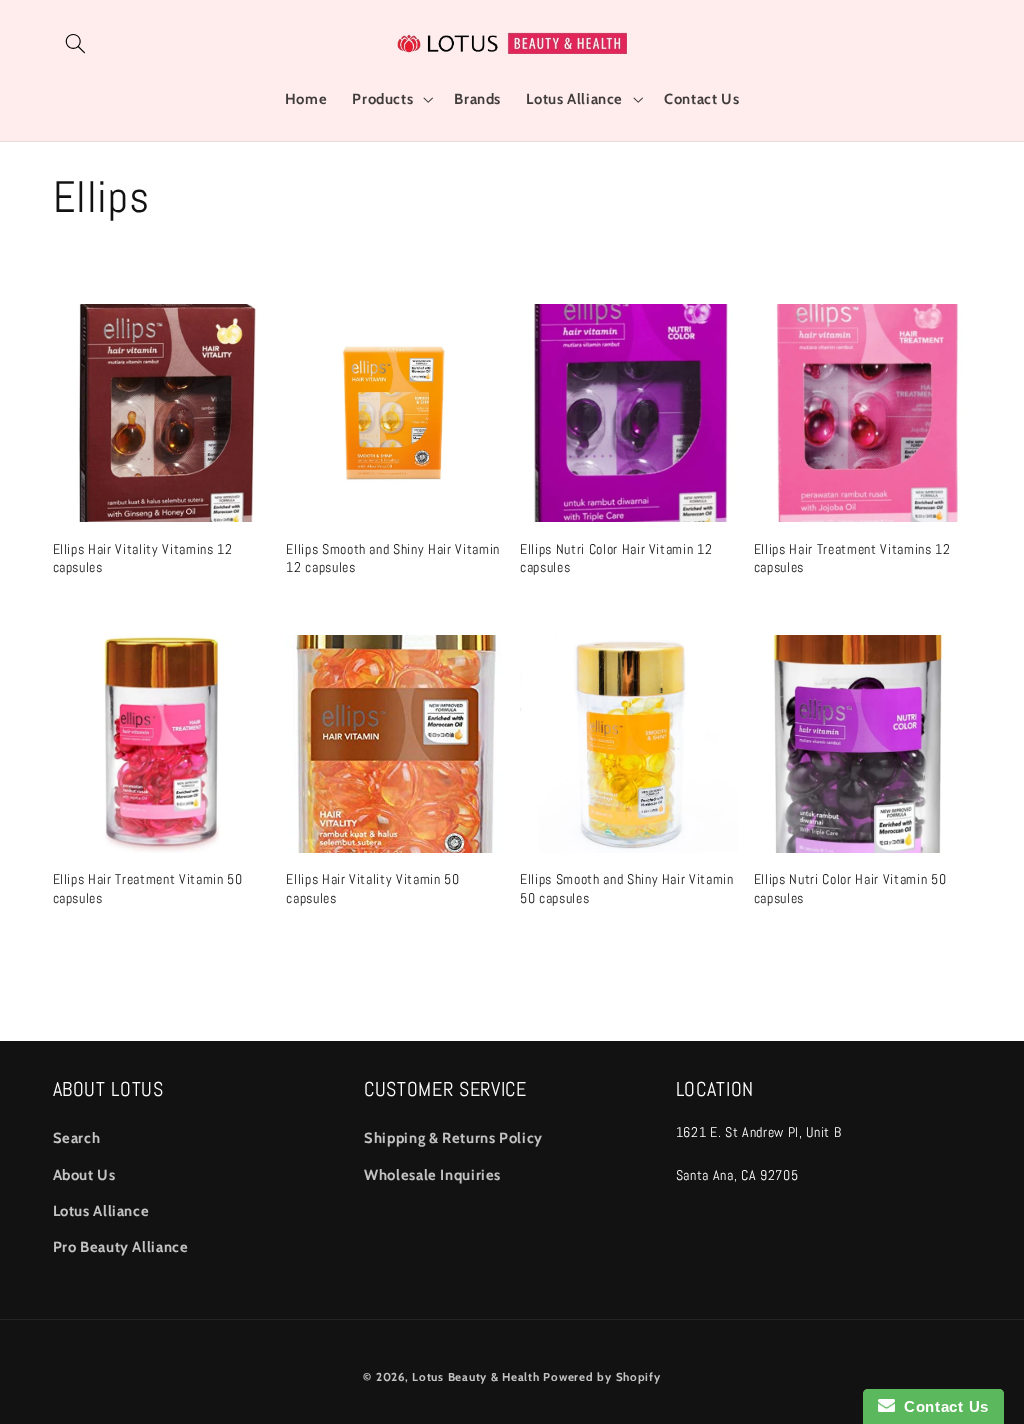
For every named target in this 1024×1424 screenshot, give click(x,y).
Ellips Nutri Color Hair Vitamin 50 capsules (850, 888)
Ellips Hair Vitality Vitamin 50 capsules (372, 888)
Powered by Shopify (601, 1377)
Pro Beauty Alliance (121, 1247)
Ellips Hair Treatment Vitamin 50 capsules (148, 888)
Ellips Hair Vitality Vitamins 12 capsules (143, 558)
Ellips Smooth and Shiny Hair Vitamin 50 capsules (627, 888)
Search (77, 1138)
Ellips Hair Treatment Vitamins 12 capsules (852, 558)
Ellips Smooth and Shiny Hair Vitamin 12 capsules (393, 558)
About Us (84, 1175)
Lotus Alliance (101, 1211)
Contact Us (942, 1406)
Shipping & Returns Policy (453, 1138)
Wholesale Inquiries (432, 1175)
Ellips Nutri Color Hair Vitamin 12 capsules (616, 558)
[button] (76, 43)
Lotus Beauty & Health (475, 1377)
